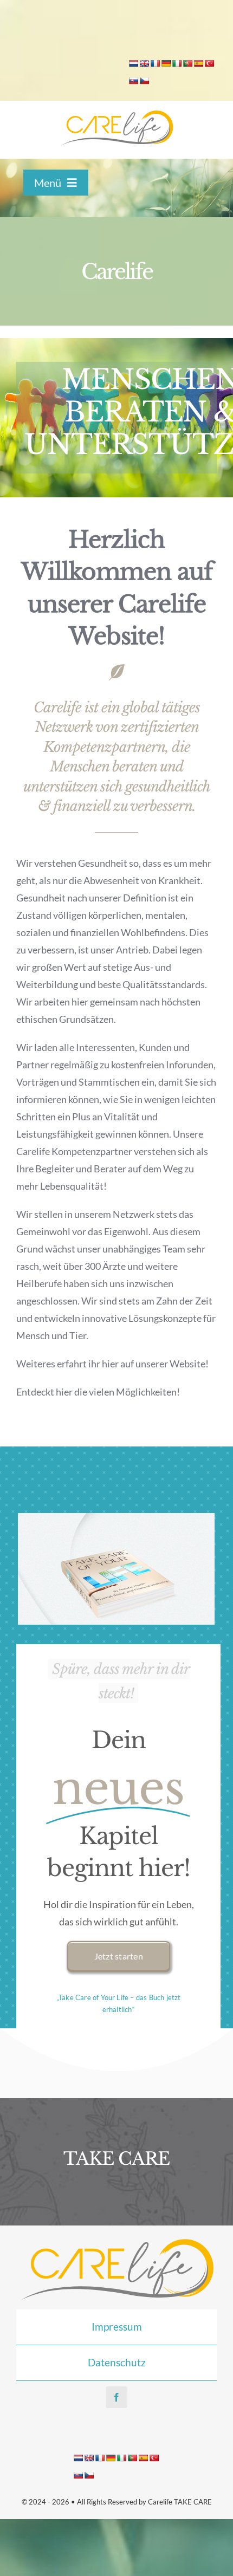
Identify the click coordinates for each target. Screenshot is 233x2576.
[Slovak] (133, 81)
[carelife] (116, 114)
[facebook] (116, 2397)
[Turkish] (209, 63)
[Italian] (177, 63)
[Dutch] (133, 63)
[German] (166, 63)
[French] (155, 63)
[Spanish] (198, 63)
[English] (144, 63)
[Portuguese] (187, 63)
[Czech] (144, 81)
